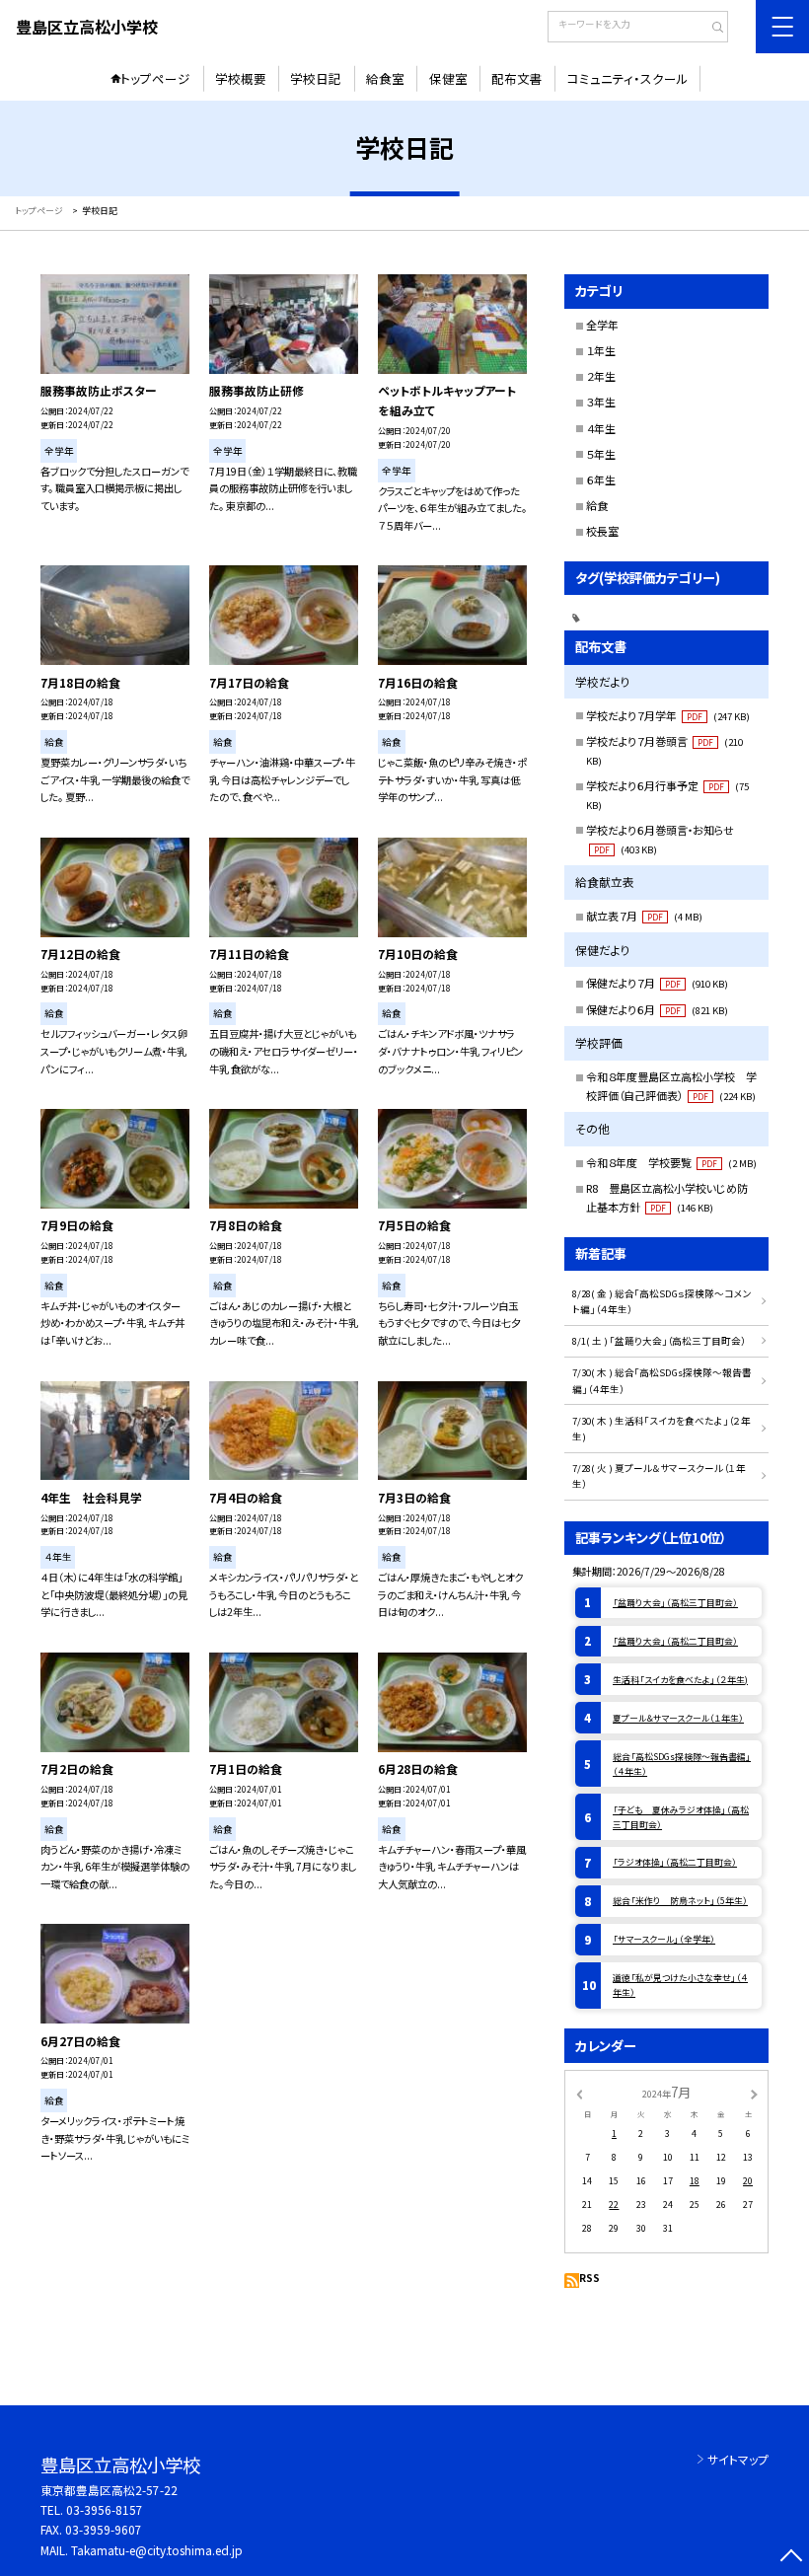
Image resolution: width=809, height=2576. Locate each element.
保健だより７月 (657, 983)
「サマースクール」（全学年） (664, 1939)
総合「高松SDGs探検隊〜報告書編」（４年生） (682, 1764)
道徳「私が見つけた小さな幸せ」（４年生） (680, 1985)
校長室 (602, 531)
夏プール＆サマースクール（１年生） (678, 1718)
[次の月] (754, 2093)
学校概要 (241, 78)
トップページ (155, 78)
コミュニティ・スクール (628, 78)
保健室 (448, 78)
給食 (597, 505)
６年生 (601, 479)
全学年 (602, 325)
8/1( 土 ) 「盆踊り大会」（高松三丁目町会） (659, 1341)
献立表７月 (644, 916)
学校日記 (316, 78)
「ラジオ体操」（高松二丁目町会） (675, 1862)
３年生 (601, 402)
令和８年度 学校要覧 (671, 1162)
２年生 (601, 376)
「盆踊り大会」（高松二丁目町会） (675, 1641)
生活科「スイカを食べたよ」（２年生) (680, 1680)
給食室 (385, 78)
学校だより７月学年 (668, 715)
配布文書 (517, 78)
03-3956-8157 (105, 2509)
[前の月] (579, 2093)
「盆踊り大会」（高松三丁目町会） (675, 1603)
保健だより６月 (657, 1009)
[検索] (711, 29)
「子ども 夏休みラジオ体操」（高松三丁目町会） (681, 1817)
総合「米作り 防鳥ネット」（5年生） (680, 1901)
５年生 (601, 454)
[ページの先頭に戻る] (791, 2558)
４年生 (601, 428)
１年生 (601, 350)
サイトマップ (738, 2459)
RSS (589, 2278)
